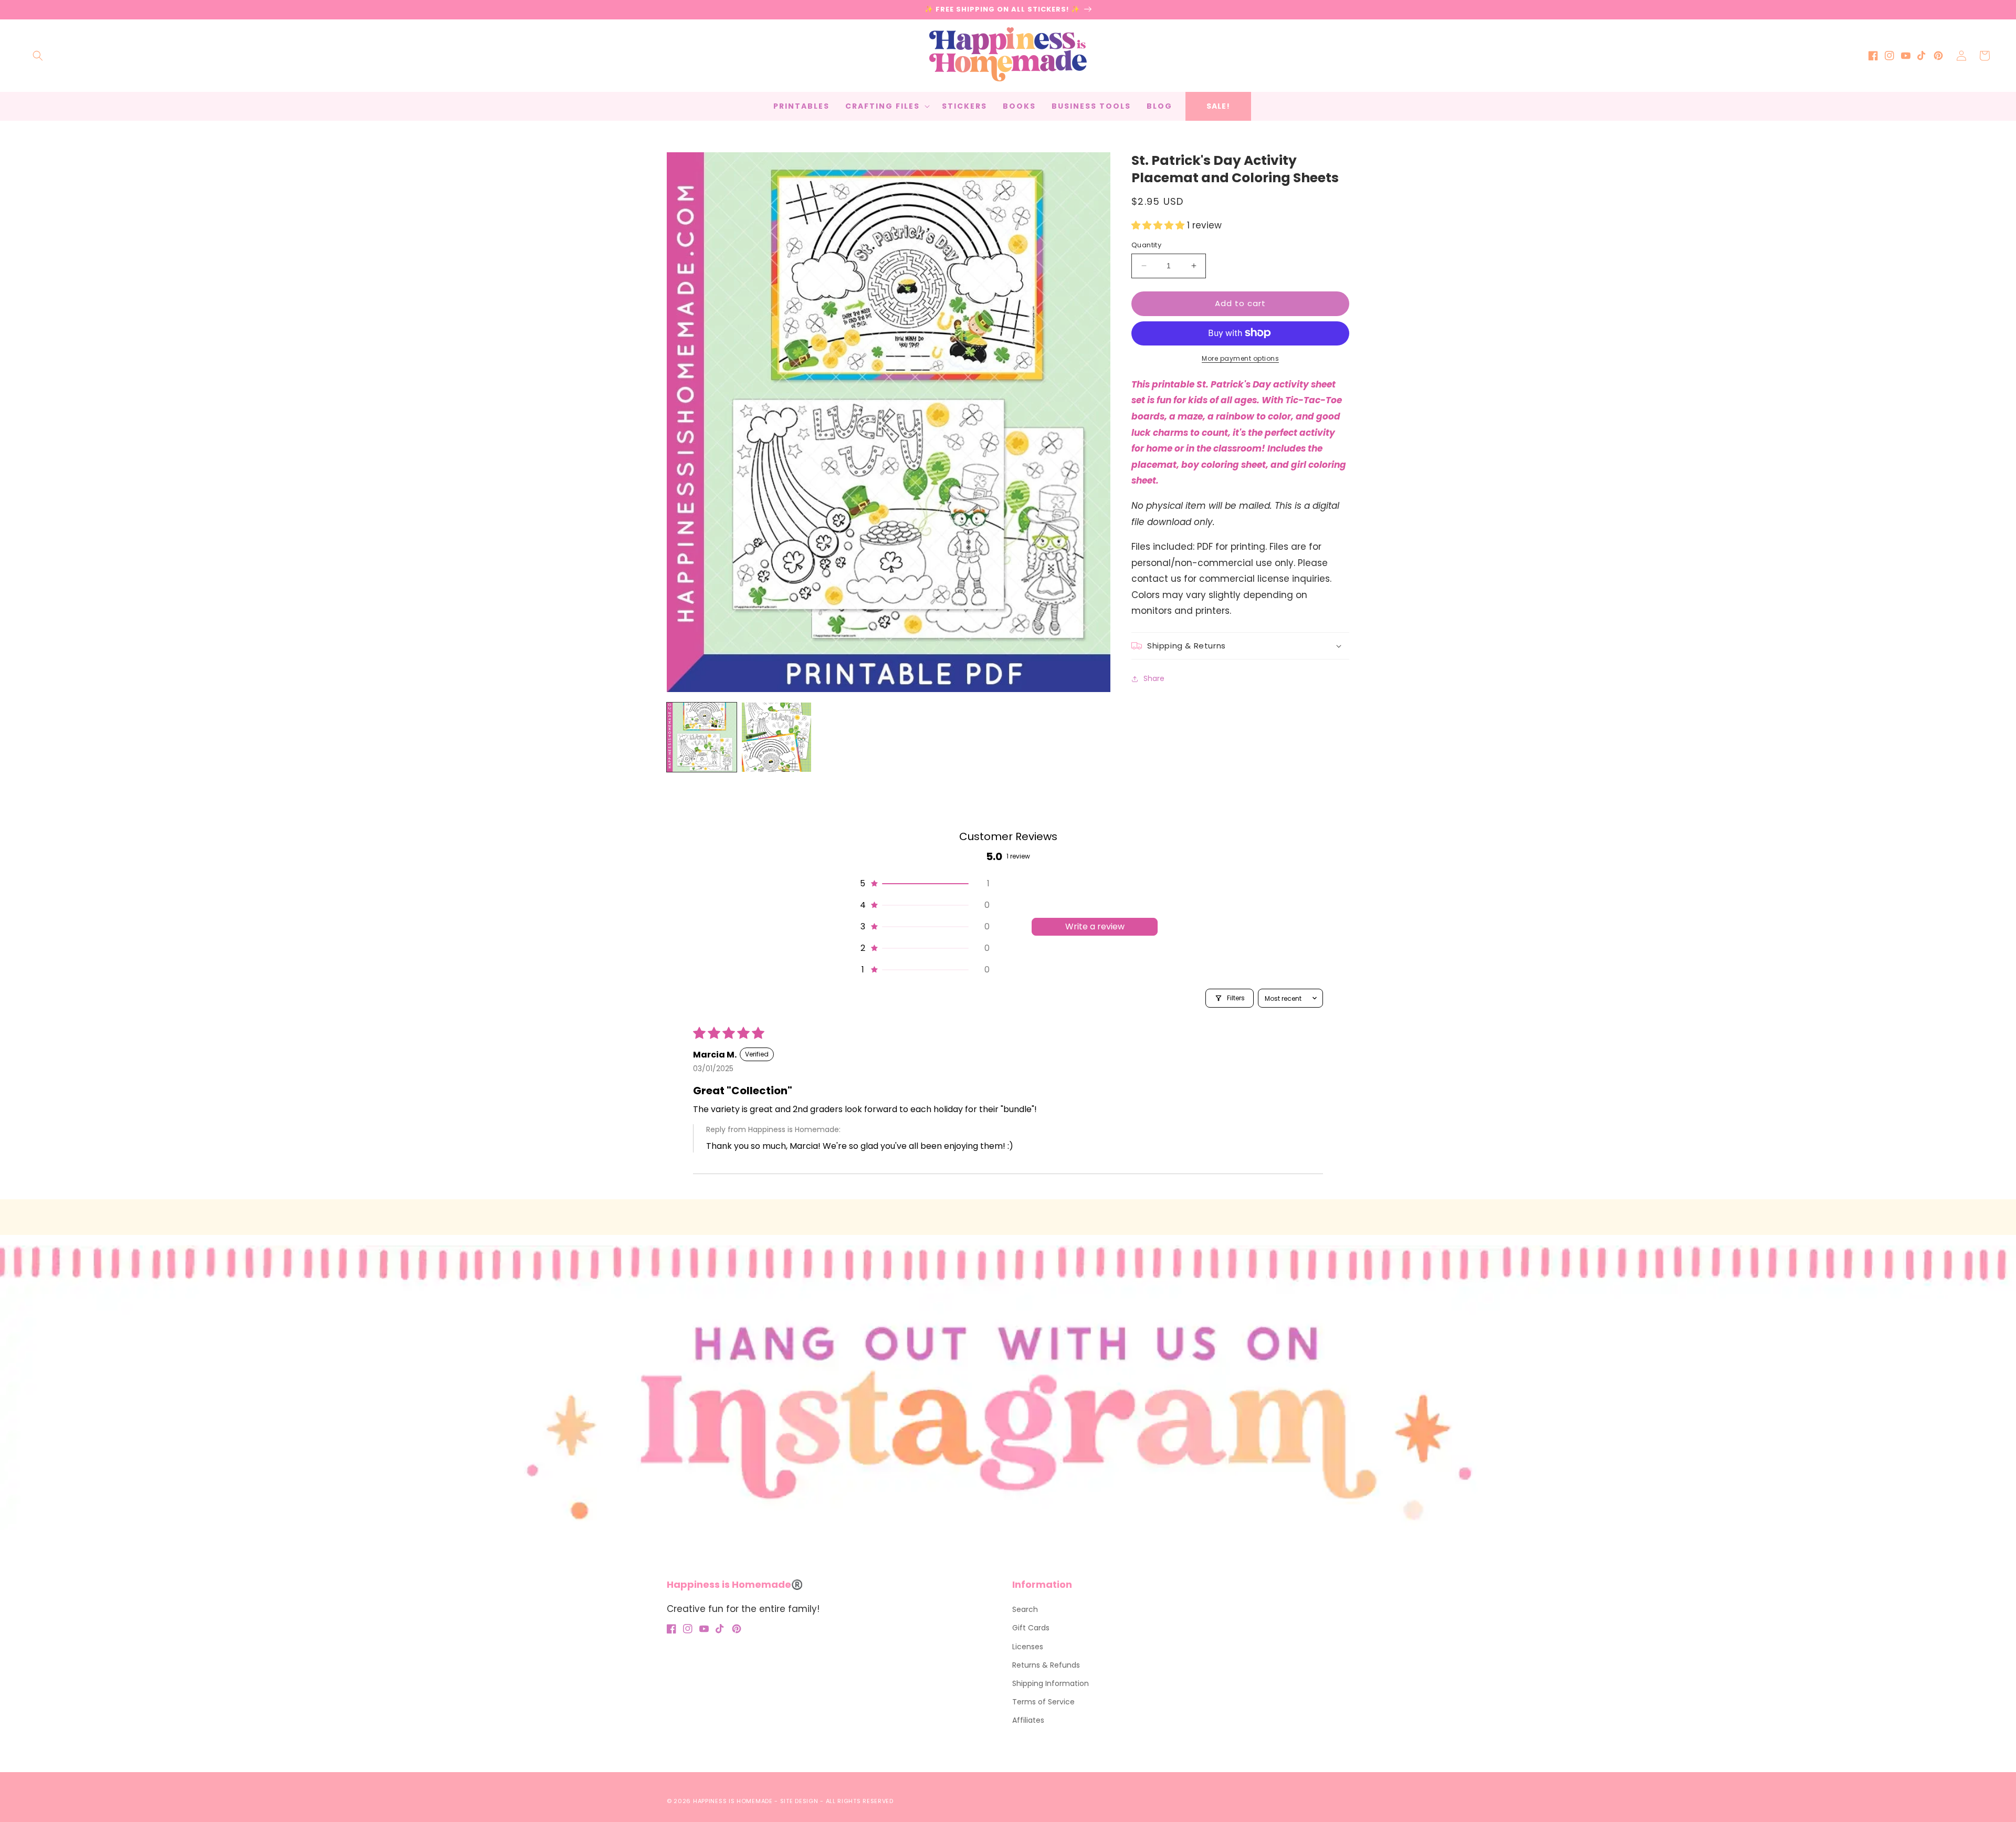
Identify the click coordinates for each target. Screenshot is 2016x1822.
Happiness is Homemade (733, 1801)
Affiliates (1028, 1720)
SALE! (1218, 106)
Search (1025, 1609)
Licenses (1028, 1647)
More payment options (1240, 358)
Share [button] (1154, 678)
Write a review (1095, 926)
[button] (38, 56)
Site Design (799, 1801)
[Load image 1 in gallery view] (702, 737)
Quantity (1146, 245)
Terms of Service (1043, 1702)
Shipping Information (1051, 1683)
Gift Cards (1031, 1628)
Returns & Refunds (1046, 1665)
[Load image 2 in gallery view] (777, 737)
